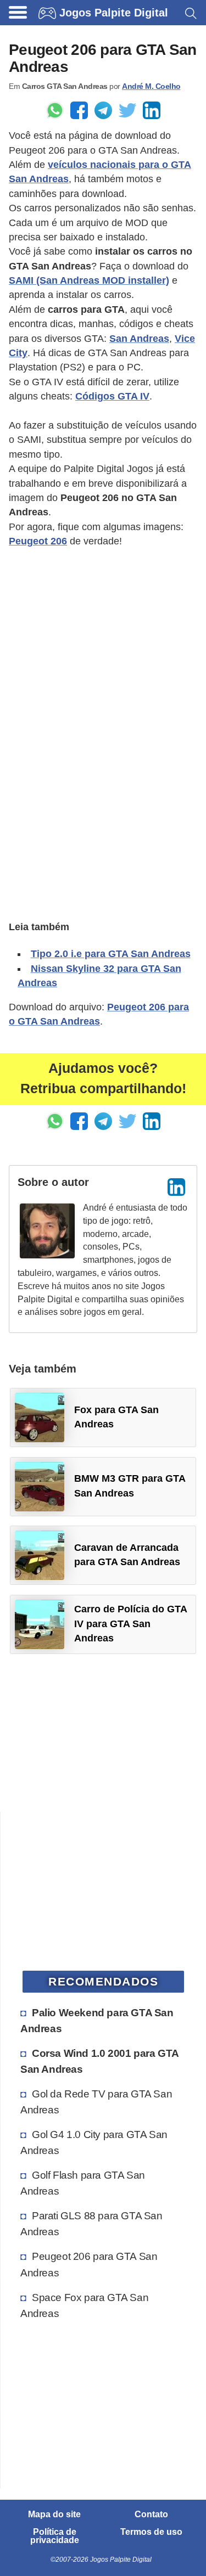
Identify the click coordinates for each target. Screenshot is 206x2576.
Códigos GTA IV (112, 396)
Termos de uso (151, 2532)
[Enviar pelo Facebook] (79, 110)
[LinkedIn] (176, 1187)
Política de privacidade (55, 2536)
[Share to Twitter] (127, 110)
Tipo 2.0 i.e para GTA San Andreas (111, 954)
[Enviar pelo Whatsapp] (55, 110)
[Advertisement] (103, 661)
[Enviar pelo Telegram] (103, 110)
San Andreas (139, 339)
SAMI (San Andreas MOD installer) (89, 280)
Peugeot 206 (38, 541)
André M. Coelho (151, 86)
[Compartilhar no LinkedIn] (152, 110)
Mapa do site (54, 2515)
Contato (151, 2515)
